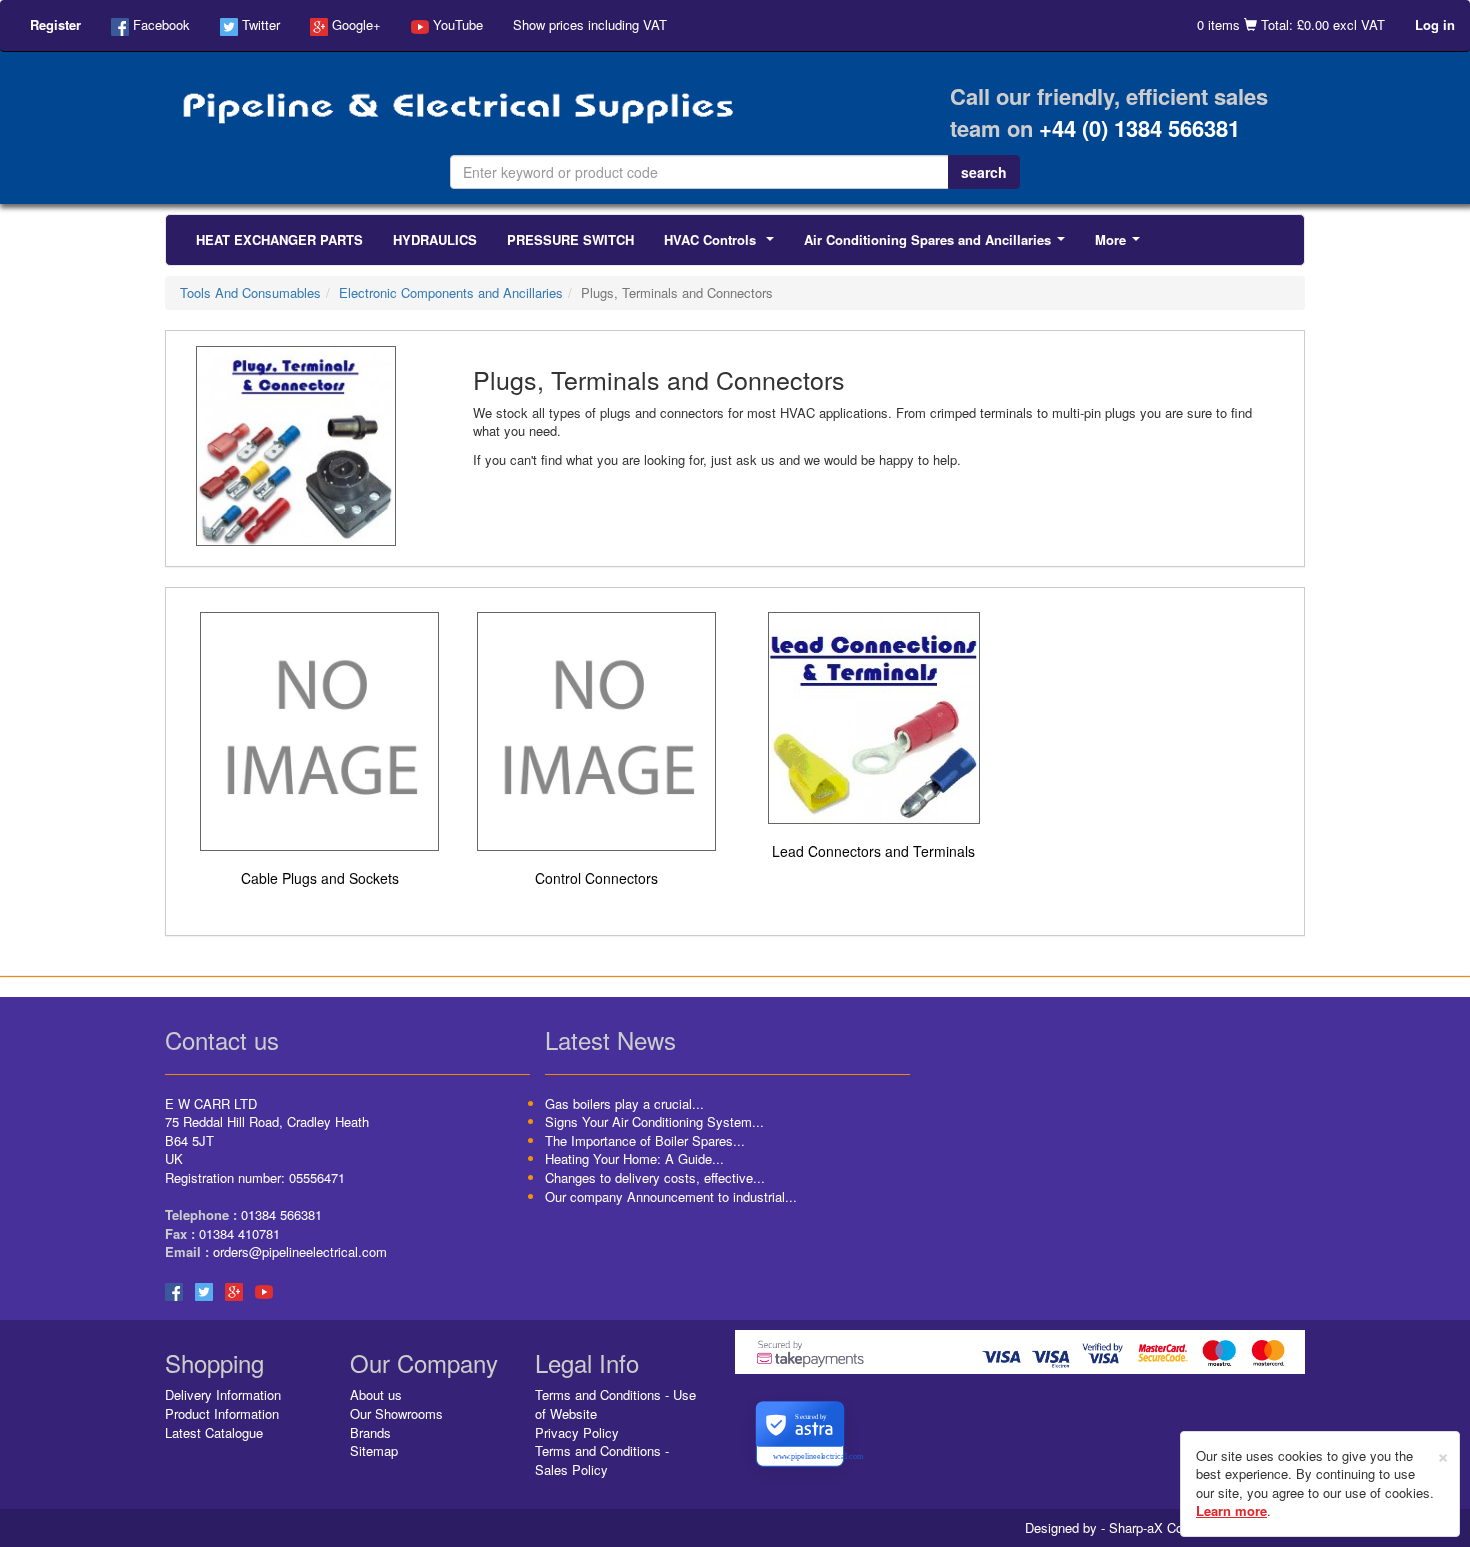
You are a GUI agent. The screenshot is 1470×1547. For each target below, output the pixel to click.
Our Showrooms (396, 1413)
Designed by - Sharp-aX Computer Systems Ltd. (1165, 1528)
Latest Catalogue (214, 1432)
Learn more (1231, 1510)
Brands (370, 1432)
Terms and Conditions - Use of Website (615, 1404)
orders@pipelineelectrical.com (300, 1251)
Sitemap (374, 1450)
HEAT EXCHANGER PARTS (279, 239)
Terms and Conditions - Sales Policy (602, 1460)
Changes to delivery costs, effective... (655, 1177)
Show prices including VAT (590, 24)
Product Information (222, 1413)
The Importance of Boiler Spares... (645, 1140)
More (1121, 245)
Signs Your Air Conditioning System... (654, 1121)
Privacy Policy (577, 1432)
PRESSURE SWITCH (570, 239)
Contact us (222, 1039)
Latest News (610, 1039)
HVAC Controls (723, 245)
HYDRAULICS (435, 239)
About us (376, 1394)
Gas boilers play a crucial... (624, 1103)
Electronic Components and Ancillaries (451, 292)
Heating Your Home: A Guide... (634, 1158)
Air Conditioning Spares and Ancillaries (938, 245)
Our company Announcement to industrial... (671, 1196)
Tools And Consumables (250, 292)
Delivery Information (223, 1394)
